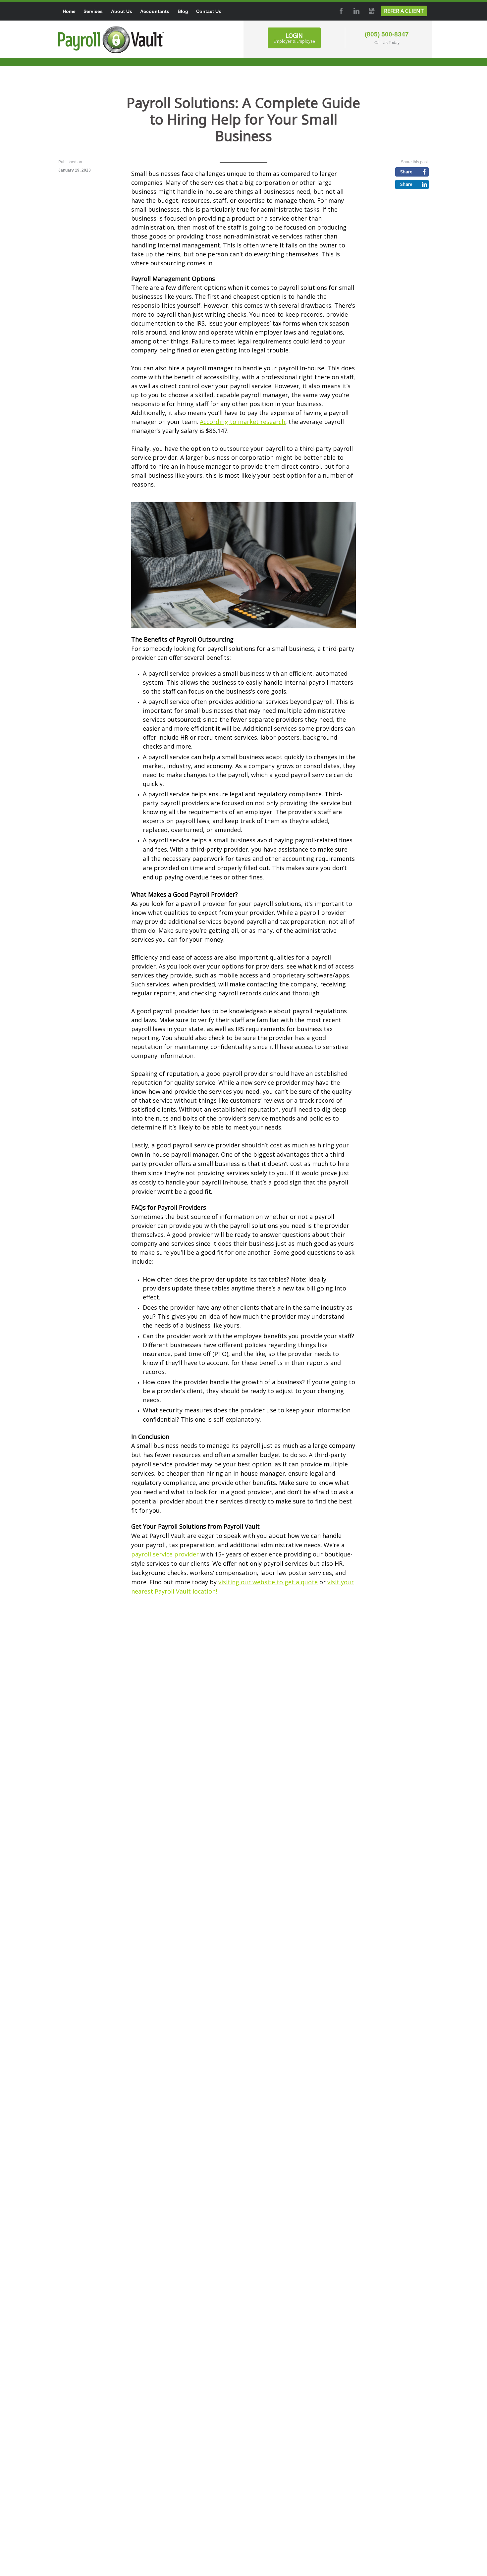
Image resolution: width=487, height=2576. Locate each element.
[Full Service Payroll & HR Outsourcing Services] (111, 40)
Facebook (341, 11)
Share (406, 172)
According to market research (243, 422)
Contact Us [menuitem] (209, 11)
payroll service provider (165, 1554)
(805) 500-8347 (387, 34)
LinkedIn (356, 11)
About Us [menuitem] (122, 11)
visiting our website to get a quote (268, 1582)
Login (294, 38)
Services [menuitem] (93, 11)
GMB (371, 11)
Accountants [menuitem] (155, 11)
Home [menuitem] (69, 11)
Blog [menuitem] (183, 11)
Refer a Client (404, 11)
